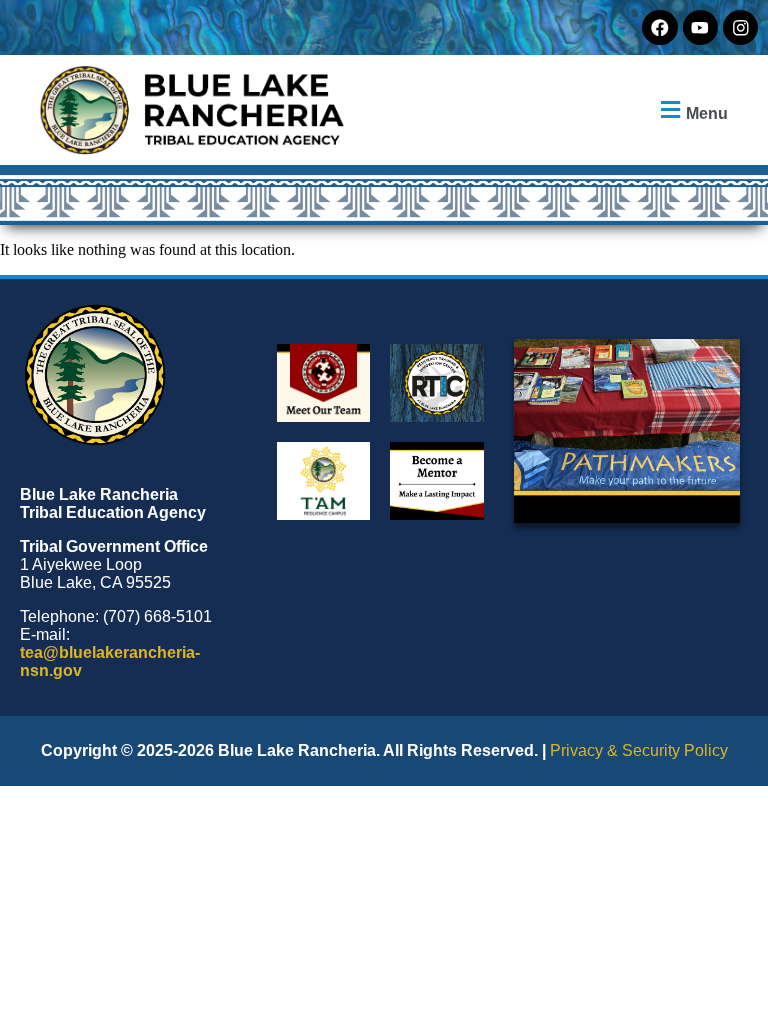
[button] (692, 110)
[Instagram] (740, 27)
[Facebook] (659, 27)
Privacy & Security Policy (639, 750)
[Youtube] (700, 27)
